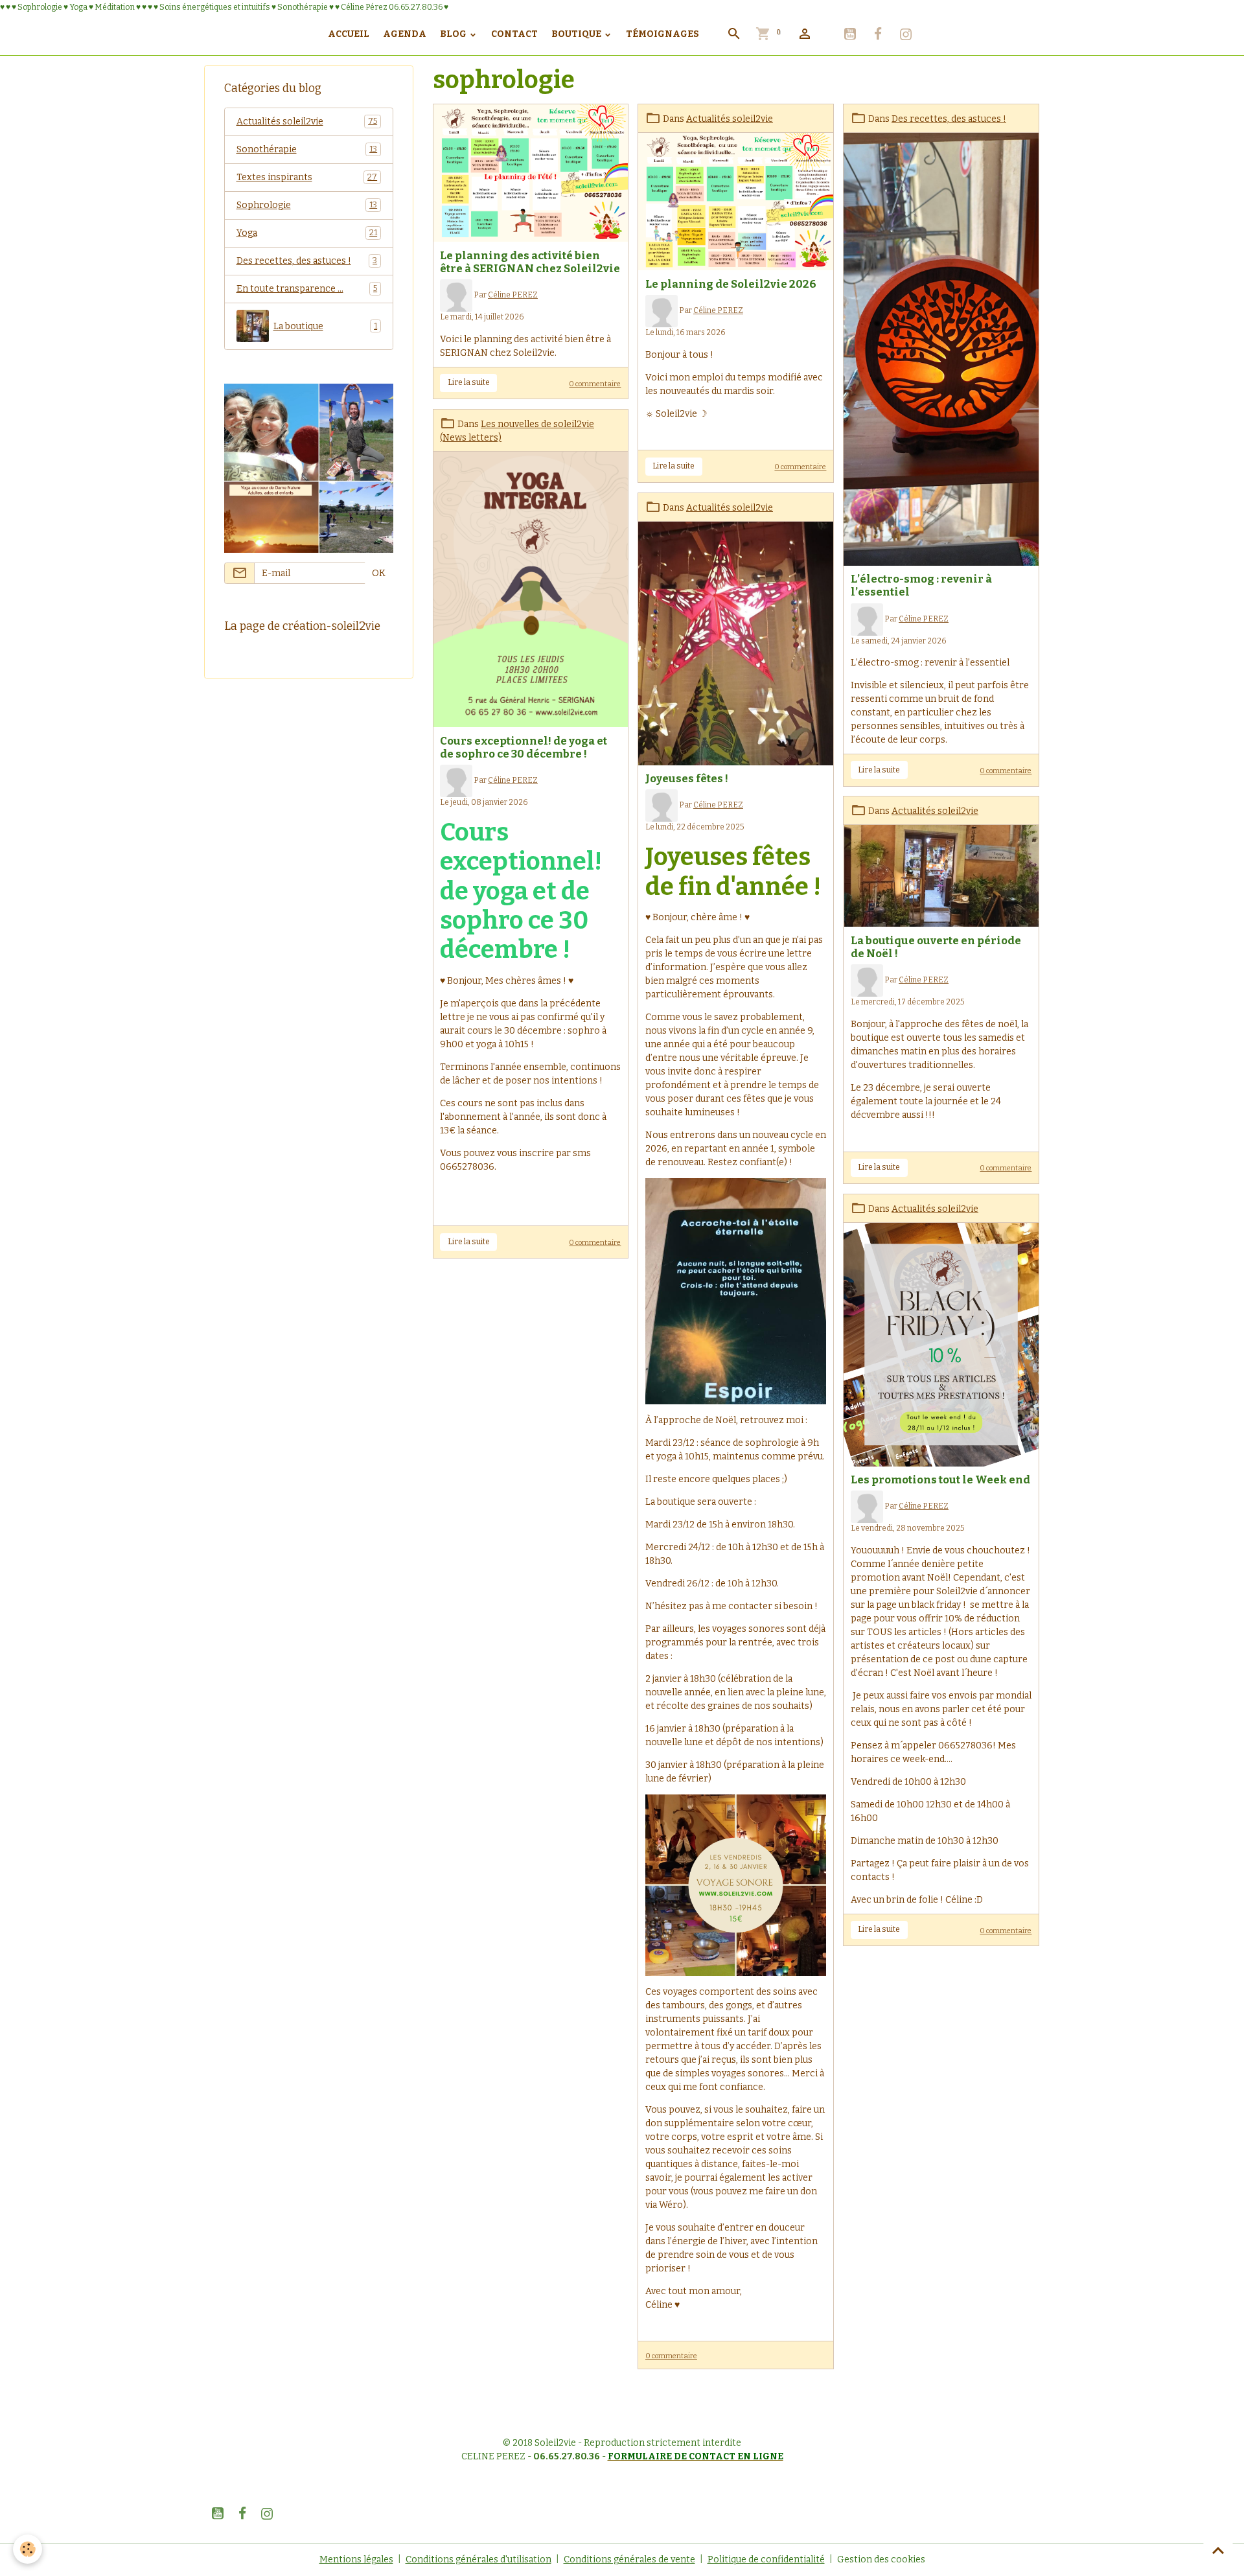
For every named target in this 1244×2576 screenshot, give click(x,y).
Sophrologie (307, 205)
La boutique (326, 326)
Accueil (349, 34)
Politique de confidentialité (766, 2559)
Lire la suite (469, 382)
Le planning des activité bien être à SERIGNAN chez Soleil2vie (530, 262)
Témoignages (662, 34)
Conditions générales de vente (629, 2559)
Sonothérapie (307, 149)
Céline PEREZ (513, 295)
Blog (454, 34)
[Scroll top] (1218, 2550)
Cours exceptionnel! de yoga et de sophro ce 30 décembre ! (524, 747)
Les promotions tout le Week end (940, 1479)
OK (379, 573)
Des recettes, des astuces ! (949, 119)
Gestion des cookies (881, 2559)
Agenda (405, 34)
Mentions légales (356, 2559)
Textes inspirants (307, 177)
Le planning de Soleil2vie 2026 (731, 284)
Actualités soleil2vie (730, 119)
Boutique (577, 34)
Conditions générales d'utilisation (478, 2559)
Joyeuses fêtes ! (687, 778)
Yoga (307, 233)
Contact (514, 34)
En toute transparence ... (307, 289)
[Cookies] (28, 2549)
